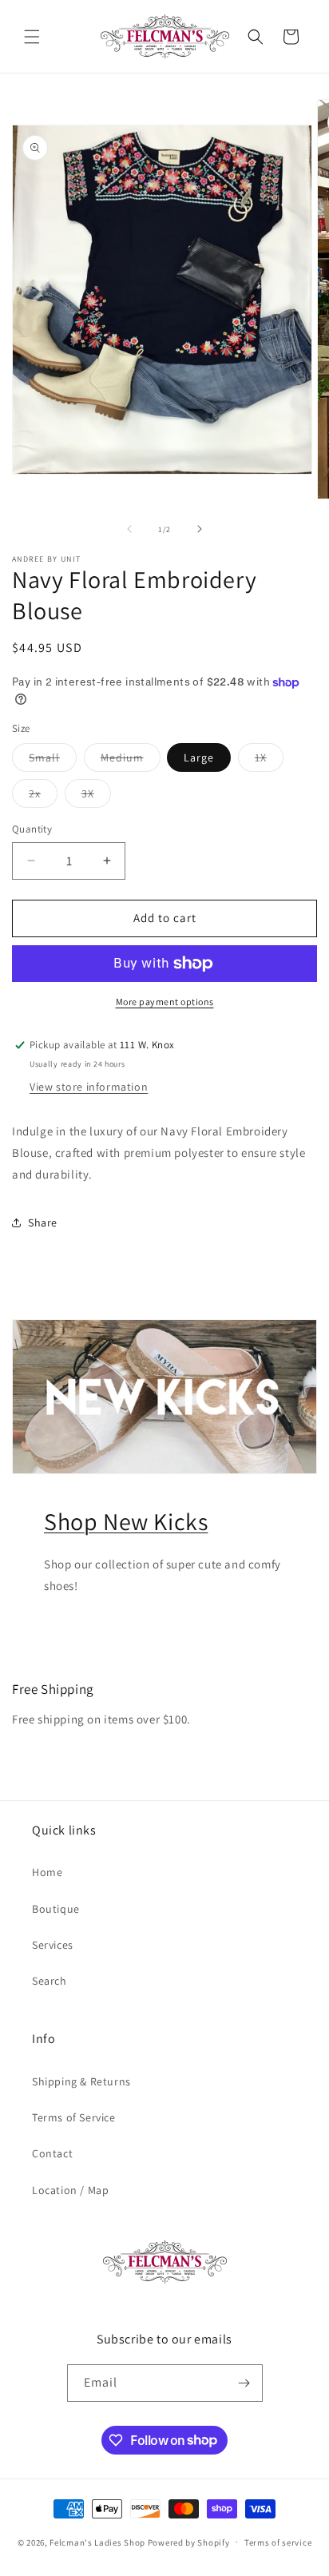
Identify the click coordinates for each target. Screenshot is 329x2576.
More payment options (165, 1002)
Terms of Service (74, 2117)
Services (53, 1945)
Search (50, 1981)
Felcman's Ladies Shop (98, 2542)
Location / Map (70, 2190)
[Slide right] (200, 529)
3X (96, 797)
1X (269, 761)
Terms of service (278, 2542)
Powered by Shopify (189, 2542)
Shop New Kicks (126, 1521)
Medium (131, 761)
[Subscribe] (244, 2383)
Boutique (56, 1909)
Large (199, 757)
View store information (89, 1087)
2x (43, 797)
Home (47, 1872)
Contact (52, 2153)
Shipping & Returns (81, 2081)
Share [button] (43, 1222)
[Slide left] (129, 529)
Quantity (32, 829)
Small (53, 761)
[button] (32, 37)
